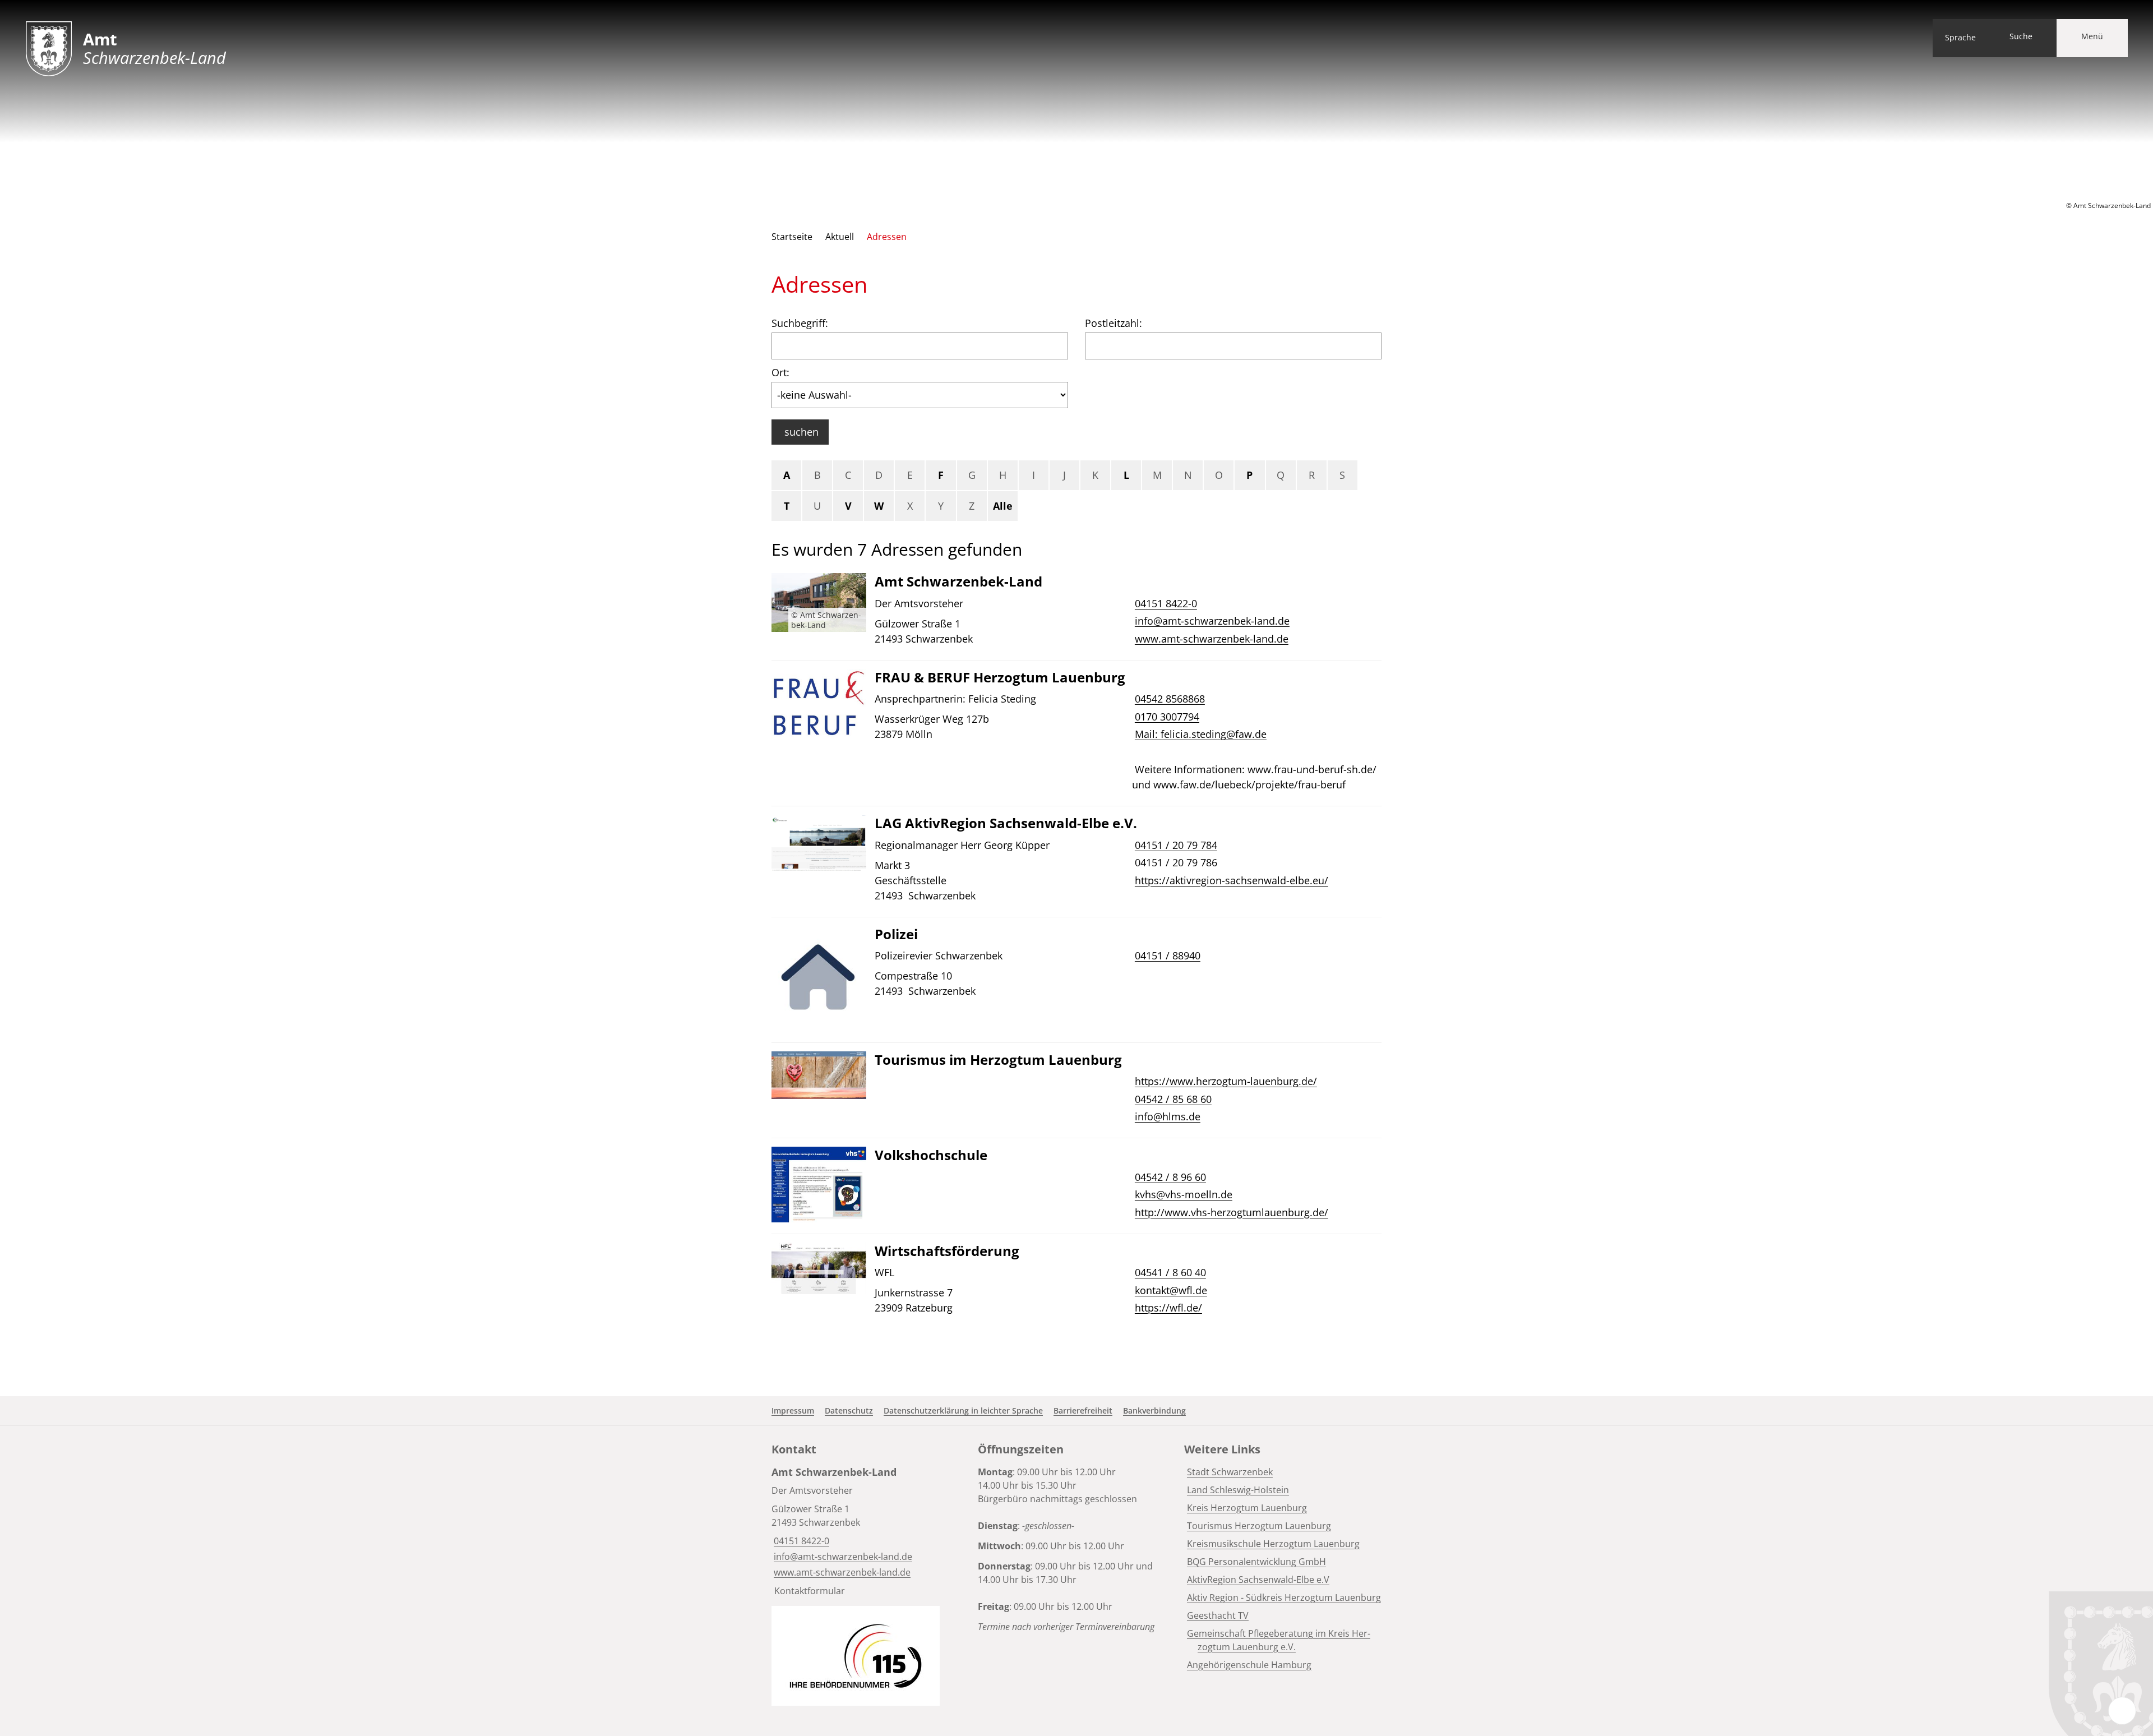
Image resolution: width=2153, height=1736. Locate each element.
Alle (1003, 506)
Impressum (793, 1410)
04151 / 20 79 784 (1175, 845)
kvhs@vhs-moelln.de (1182, 1194)
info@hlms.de (1166, 1116)
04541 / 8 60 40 (1169, 1272)
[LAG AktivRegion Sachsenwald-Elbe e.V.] (1076, 862)
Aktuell (840, 237)
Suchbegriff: (800, 323)
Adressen (887, 237)
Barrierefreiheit (1083, 1410)
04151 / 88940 (1166, 955)
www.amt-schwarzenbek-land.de (1210, 639)
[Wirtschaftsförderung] (1076, 1281)
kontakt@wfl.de (1170, 1290)
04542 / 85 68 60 (1172, 1099)
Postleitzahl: (1114, 323)
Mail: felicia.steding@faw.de (1199, 734)
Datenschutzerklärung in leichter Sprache (963, 1410)
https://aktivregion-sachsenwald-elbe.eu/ (1230, 880)
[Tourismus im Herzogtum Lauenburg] (1076, 1090)
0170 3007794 (1166, 717)
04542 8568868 (1168, 699)
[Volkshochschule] (1076, 1186)
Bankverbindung (1154, 1410)
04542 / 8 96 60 (1169, 1177)
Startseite (792, 237)
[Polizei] (1076, 980)
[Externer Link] (856, 1656)
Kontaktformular (810, 1591)
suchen (801, 432)
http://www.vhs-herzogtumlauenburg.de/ (1230, 1212)
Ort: (780, 372)
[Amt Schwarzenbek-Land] (1076, 612)
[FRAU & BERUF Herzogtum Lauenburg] (1076, 733)
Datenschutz (849, 1410)
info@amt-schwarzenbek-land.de (1211, 621)
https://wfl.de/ (1167, 1308)
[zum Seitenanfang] (2122, 1711)
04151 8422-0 (1165, 603)
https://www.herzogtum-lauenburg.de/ (1225, 1081)
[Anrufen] (1133, 752)
